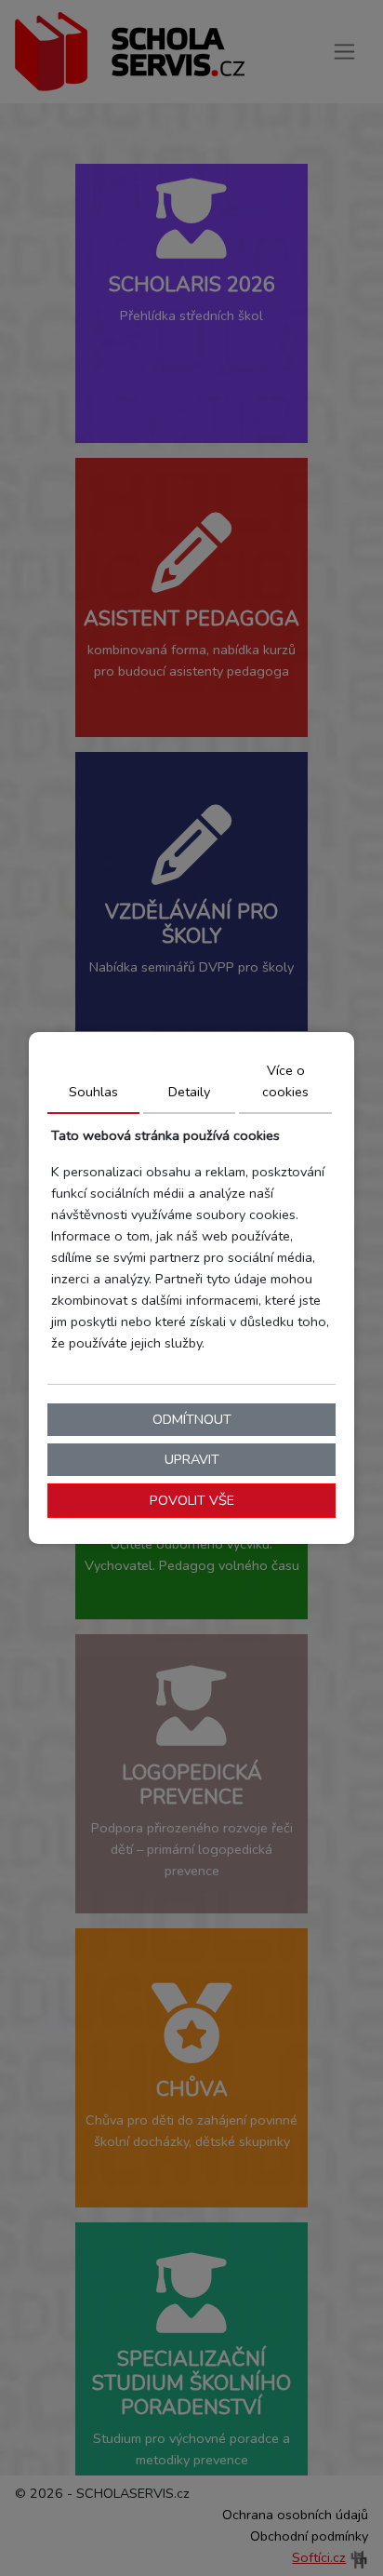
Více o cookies (285, 1081)
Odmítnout (192, 1419)
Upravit (192, 1459)
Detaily (189, 1092)
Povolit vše (192, 1500)
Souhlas (93, 1092)
